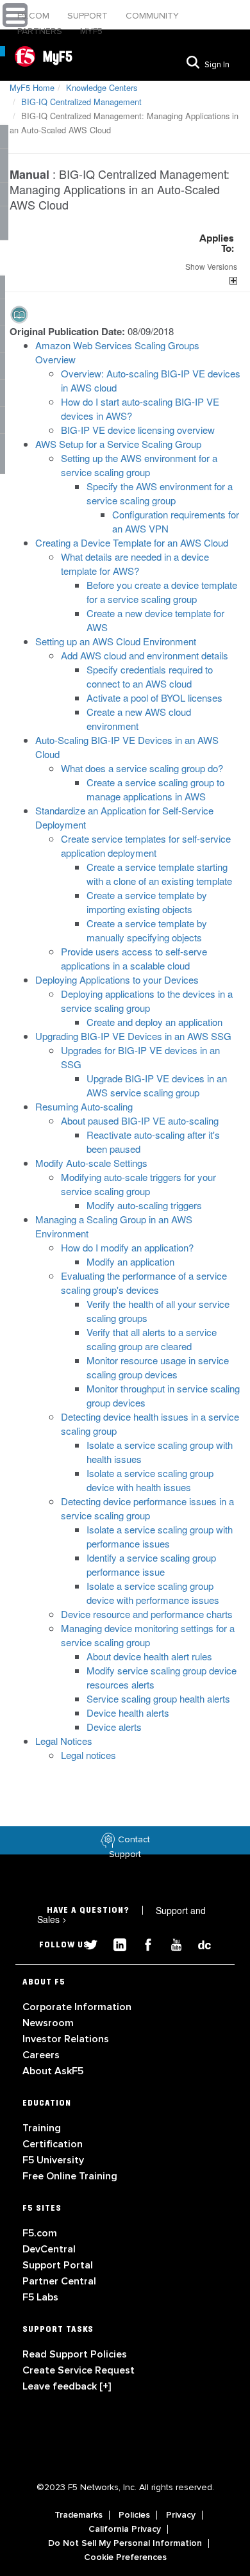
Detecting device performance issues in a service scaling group (147, 1508)
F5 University (53, 2160)
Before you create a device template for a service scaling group (162, 592)
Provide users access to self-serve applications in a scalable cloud (134, 958)
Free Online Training (70, 2176)
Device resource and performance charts (147, 1614)
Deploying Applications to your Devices (117, 979)
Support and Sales (121, 1915)
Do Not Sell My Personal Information (125, 2543)
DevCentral (49, 2249)
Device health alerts (128, 1713)
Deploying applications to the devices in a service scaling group (147, 1001)
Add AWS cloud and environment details (145, 655)
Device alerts (114, 1727)
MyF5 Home (32, 87)
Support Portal (58, 2265)
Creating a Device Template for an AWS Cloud (132, 542)
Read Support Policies (75, 2354)
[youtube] (171, 1943)
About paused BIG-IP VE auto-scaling (140, 1120)
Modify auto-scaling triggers (144, 1205)
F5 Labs (40, 2297)
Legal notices (88, 1755)
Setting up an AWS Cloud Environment (116, 641)
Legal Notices (64, 1741)
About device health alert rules (149, 1656)
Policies (134, 2515)
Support (89, 16)
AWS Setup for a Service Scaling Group (118, 444)
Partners (41, 31)
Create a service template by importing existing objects (147, 902)
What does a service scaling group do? (142, 768)
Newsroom (48, 2023)
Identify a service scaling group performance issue (151, 1565)
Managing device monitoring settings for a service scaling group (148, 1635)
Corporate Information (77, 2007)
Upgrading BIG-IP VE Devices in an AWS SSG (133, 1036)
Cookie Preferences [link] (125, 2557)
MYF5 (91, 31)
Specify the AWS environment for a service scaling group (160, 493)
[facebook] (143, 1943)
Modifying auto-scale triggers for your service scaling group (138, 1184)
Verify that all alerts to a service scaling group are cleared (152, 1339)
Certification (53, 2144)
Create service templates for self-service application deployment (146, 846)
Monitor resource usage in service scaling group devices (158, 1367)
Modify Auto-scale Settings (91, 1163)
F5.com (35, 16)
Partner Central (59, 2281)
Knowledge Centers (102, 87)
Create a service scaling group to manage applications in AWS (155, 789)
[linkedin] (115, 1943)
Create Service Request (79, 2370)
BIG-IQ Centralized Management (81, 102)
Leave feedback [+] (67, 2386)
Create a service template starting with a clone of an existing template (159, 874)
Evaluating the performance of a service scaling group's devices (144, 1283)
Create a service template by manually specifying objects (147, 930)
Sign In (217, 65)
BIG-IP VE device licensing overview (138, 430)
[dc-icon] (198, 1943)
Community (152, 16)
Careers (41, 2055)
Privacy (181, 2515)
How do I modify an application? (127, 1247)
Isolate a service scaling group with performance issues (160, 1536)
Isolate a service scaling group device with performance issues (153, 1593)
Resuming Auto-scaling (84, 1106)
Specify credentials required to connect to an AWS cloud (150, 676)
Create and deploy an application (154, 1022)
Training (42, 2128)
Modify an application (130, 1261)
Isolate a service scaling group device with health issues (150, 1480)
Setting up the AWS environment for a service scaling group (139, 465)
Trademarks (79, 2515)
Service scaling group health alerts (158, 1698)
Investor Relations (66, 2039)
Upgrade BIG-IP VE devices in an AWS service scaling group (157, 1085)
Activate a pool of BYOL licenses (154, 698)
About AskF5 (53, 2071)
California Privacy (125, 2529)
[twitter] (87, 1943)
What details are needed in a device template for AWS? (135, 564)
